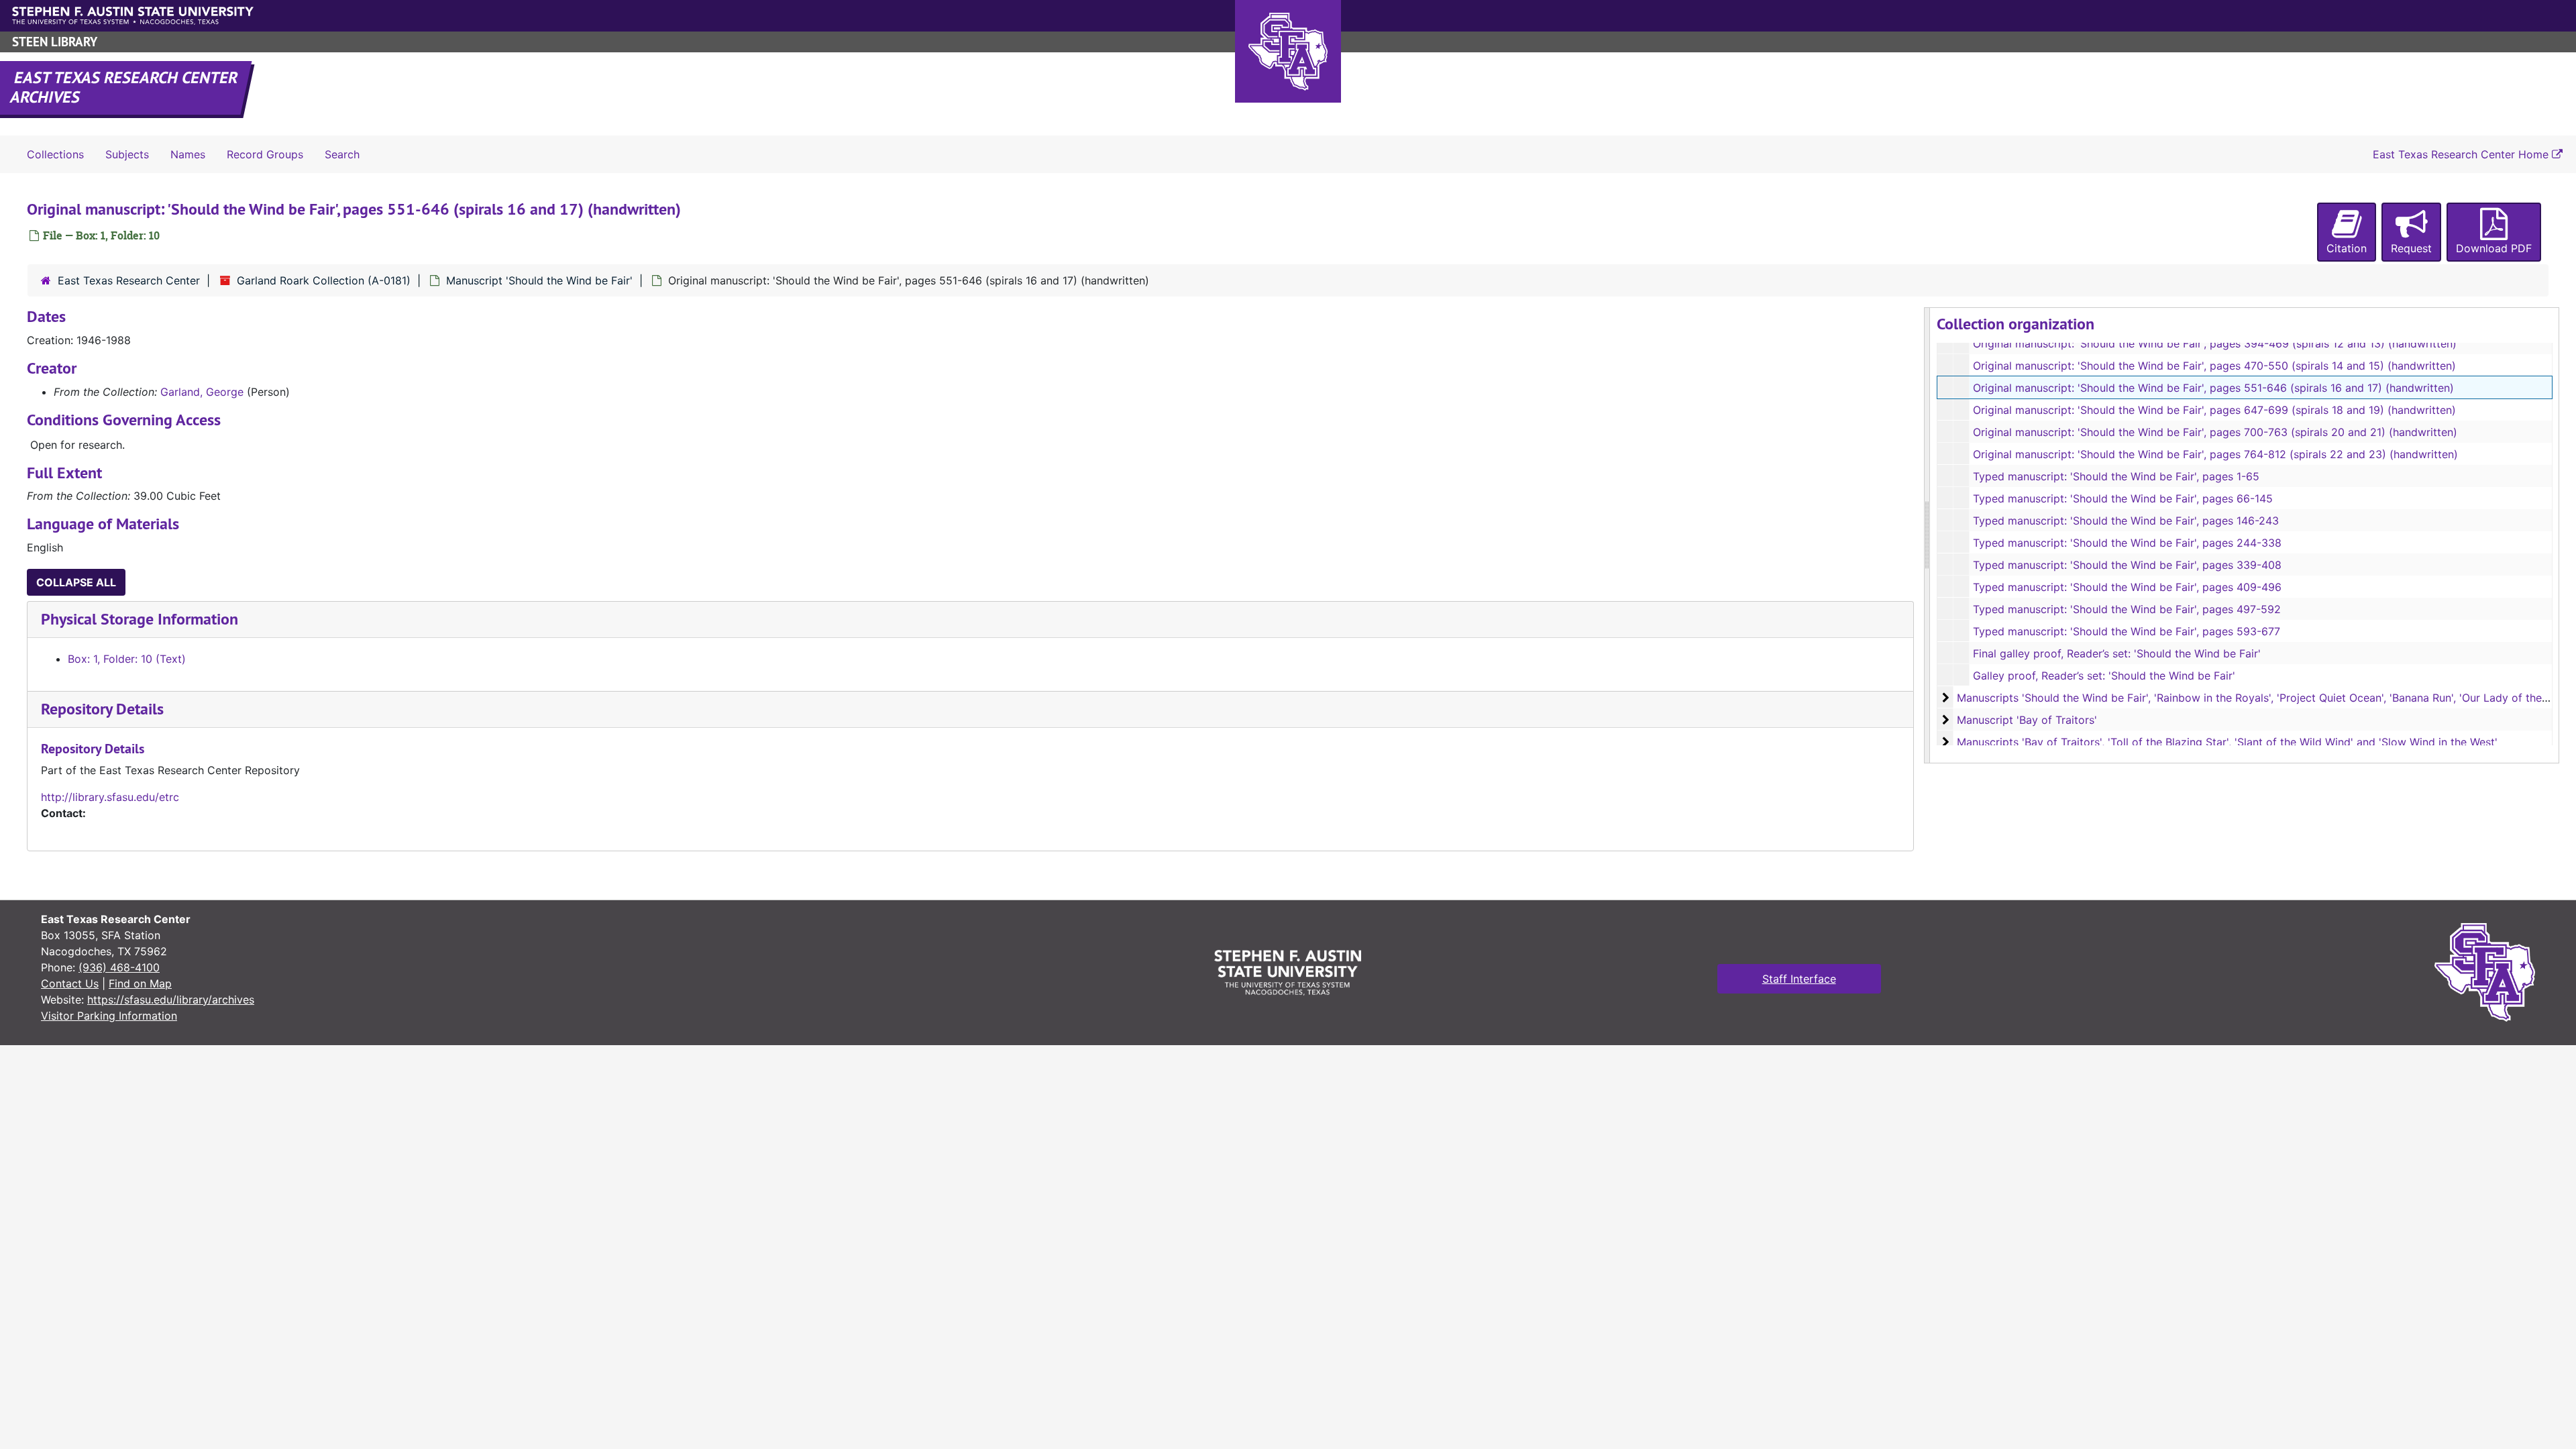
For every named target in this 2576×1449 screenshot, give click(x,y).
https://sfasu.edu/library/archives (171, 1000)
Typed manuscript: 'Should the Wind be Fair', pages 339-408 (2127, 565)
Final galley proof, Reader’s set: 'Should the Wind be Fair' (2117, 653)
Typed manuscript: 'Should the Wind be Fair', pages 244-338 (2127, 543)
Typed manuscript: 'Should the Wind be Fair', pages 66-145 (2123, 498)
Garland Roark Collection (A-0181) (324, 280)
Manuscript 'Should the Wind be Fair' (539, 280)
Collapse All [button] (76, 582)
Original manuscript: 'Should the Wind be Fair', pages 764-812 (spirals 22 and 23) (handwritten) (2215, 454)
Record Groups (265, 154)
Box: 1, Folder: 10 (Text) (127, 659)
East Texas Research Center (129, 280)
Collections (55, 154)
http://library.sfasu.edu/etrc (110, 797)
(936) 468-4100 (119, 967)
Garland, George (202, 392)
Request (2411, 248)
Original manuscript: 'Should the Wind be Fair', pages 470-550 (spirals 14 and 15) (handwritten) (2214, 366)
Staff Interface (1799, 979)
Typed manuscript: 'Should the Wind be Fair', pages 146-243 (2126, 521)
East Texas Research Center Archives (125, 87)
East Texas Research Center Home (2462, 154)
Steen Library (55, 42)
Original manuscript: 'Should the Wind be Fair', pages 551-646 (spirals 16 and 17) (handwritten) (2213, 388)
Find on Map (140, 983)
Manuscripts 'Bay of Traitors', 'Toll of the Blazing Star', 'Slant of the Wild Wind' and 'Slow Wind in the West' (2227, 742)
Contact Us (70, 983)
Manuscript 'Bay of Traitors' (2027, 720)
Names (188, 154)
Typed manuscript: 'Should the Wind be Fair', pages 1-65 (2116, 476)
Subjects (127, 154)
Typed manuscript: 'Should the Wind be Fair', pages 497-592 (2127, 609)
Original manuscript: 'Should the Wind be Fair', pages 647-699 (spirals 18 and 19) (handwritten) (2214, 410)
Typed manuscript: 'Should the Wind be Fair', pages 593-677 (2127, 631)
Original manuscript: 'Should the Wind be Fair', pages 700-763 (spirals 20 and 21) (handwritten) (2215, 432)
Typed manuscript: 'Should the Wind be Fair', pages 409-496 (2127, 587)
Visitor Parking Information (109, 1016)
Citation (2347, 248)
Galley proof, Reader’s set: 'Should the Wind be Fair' (2104, 676)
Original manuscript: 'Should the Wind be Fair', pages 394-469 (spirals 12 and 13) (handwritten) (2215, 343)
